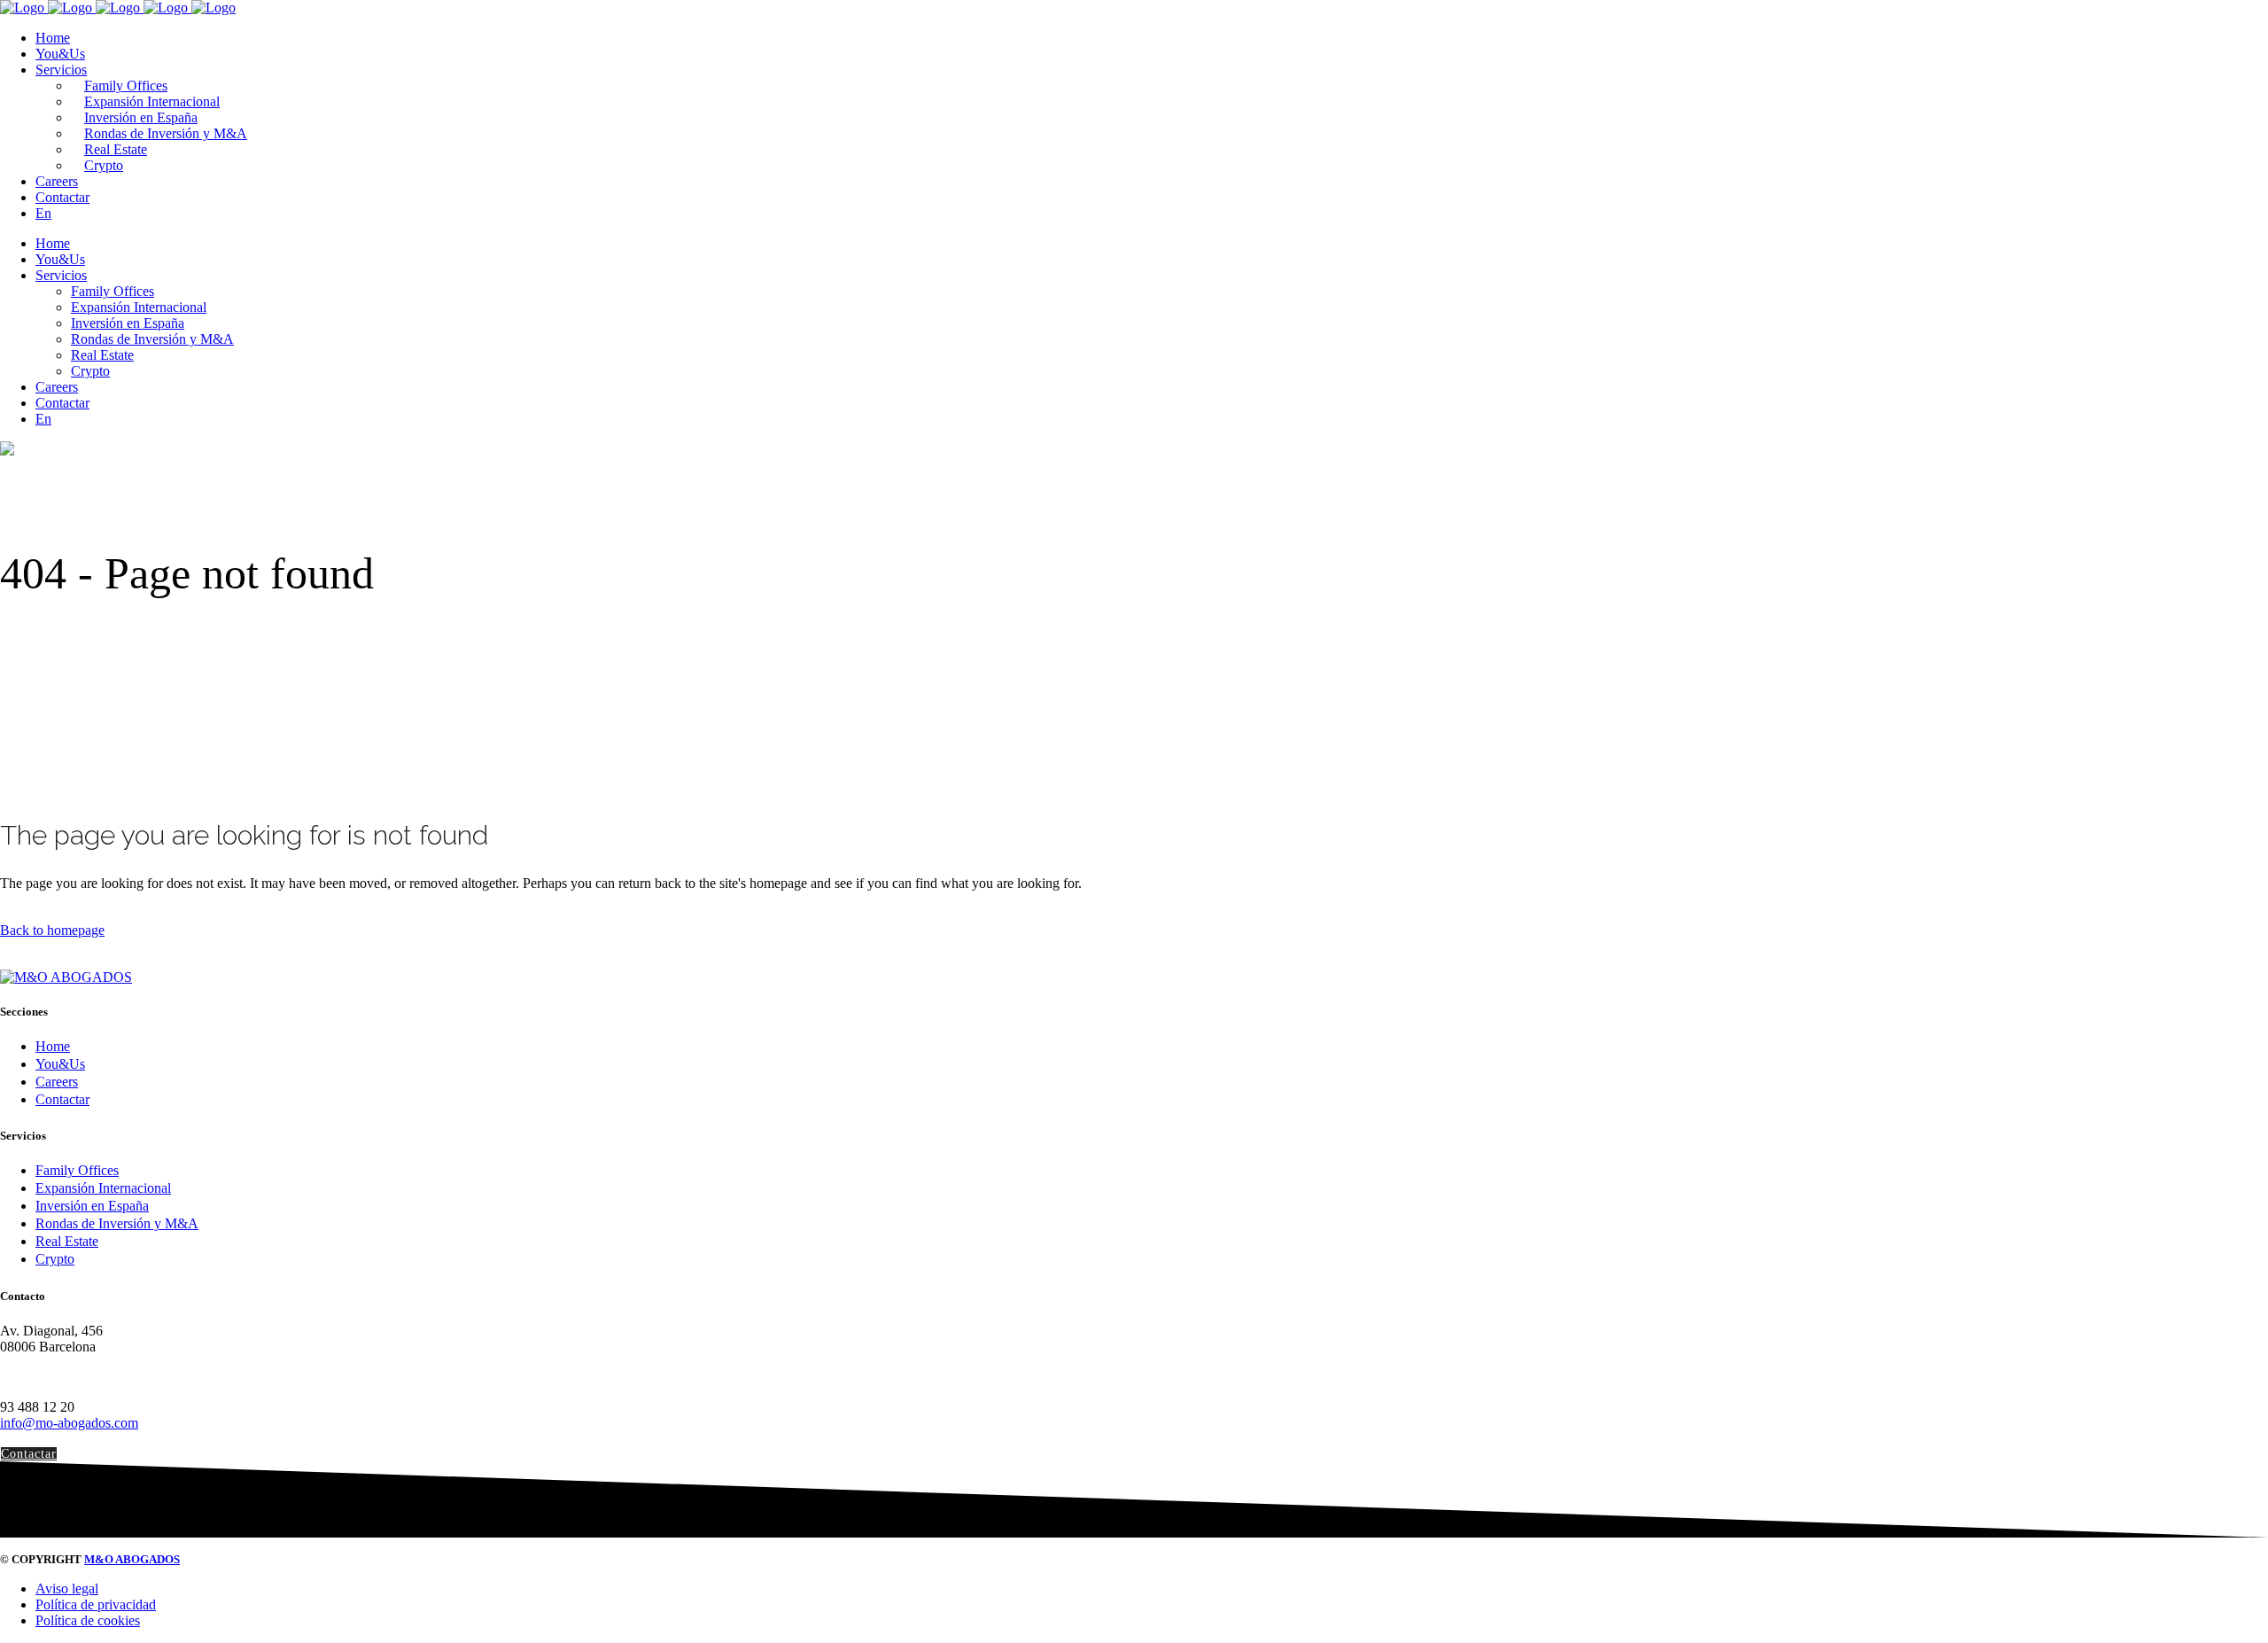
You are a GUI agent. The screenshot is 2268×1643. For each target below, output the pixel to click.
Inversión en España (92, 1206)
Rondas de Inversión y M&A (117, 1223)
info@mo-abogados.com (69, 1423)
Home (53, 1046)
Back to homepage (52, 930)
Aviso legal (67, 1588)
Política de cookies (88, 1620)
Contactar (62, 1099)
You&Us (60, 1064)
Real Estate (67, 1241)
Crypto (55, 1259)
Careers (57, 1082)
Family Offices (77, 1170)
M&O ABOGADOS (132, 1559)
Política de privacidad (96, 1604)
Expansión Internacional (103, 1188)
